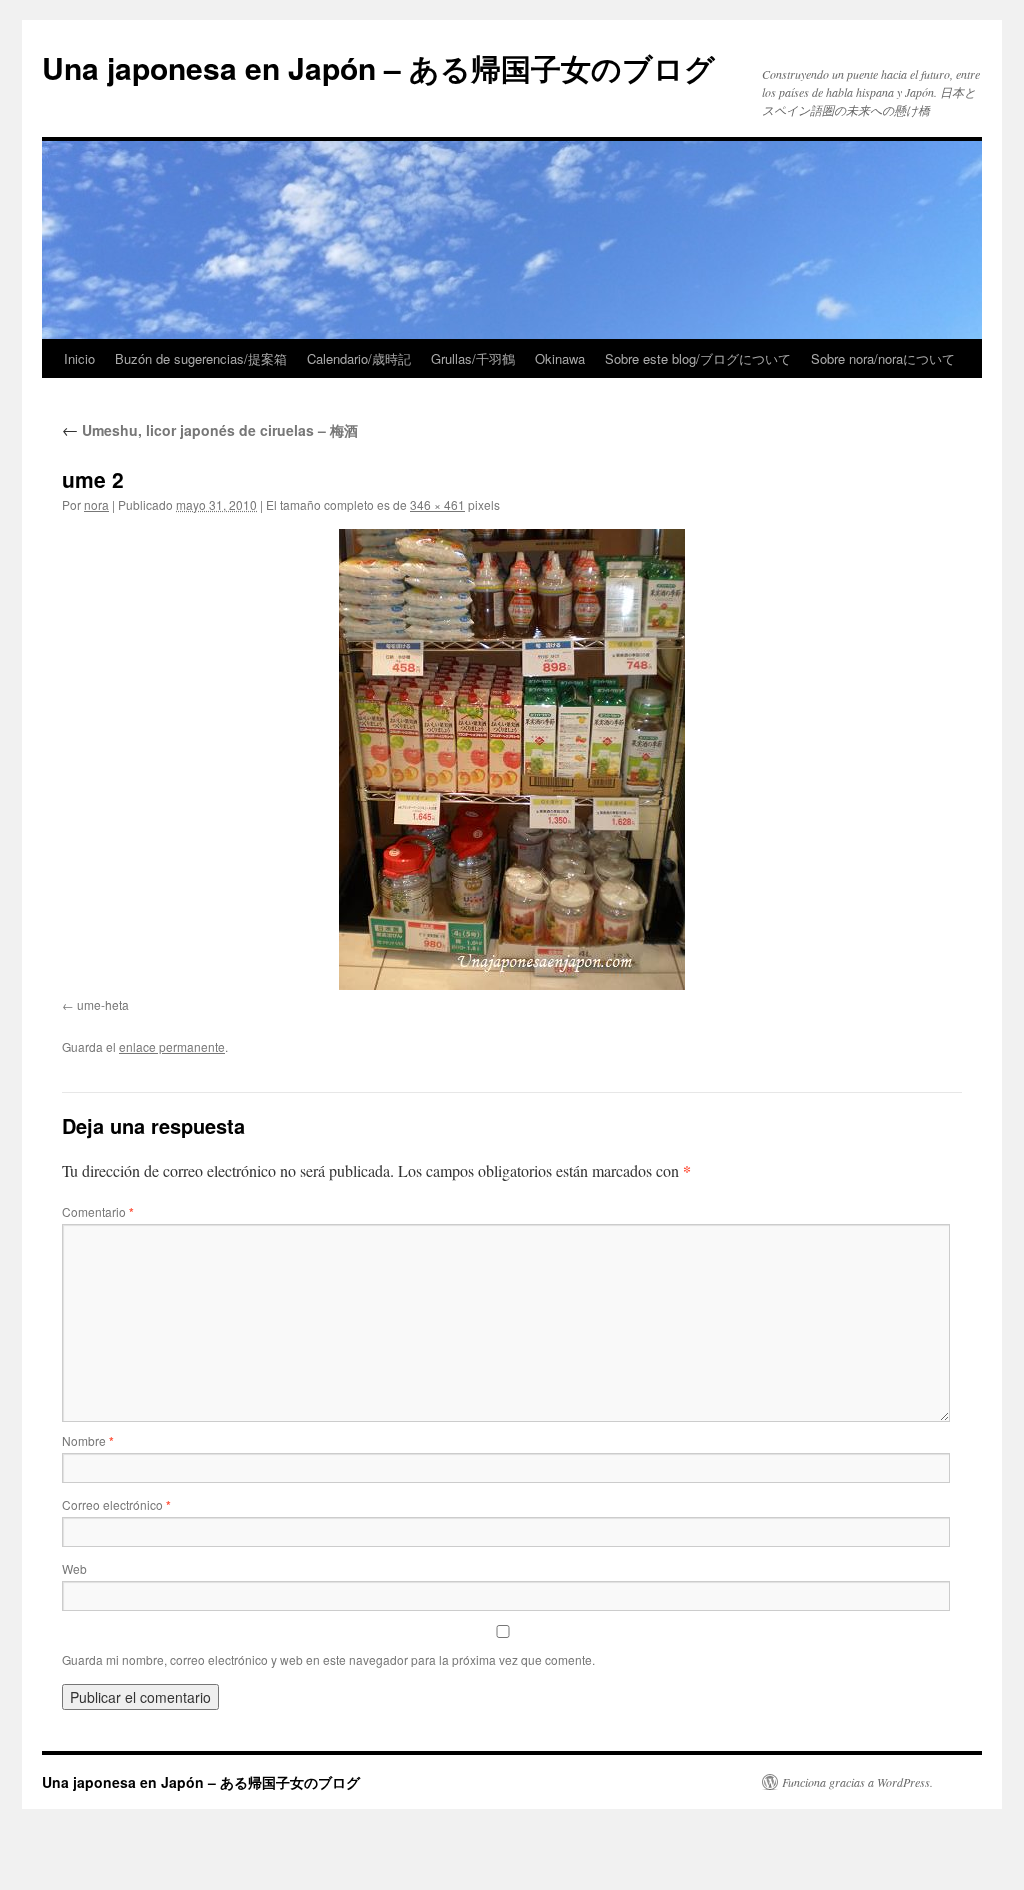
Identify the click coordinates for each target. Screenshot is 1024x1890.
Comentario (98, 1211)
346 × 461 (437, 504)
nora (96, 504)
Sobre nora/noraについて (883, 358)
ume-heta (103, 1004)
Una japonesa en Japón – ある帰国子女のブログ (378, 67)
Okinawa (560, 358)
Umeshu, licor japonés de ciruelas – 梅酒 (210, 430)
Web (74, 1568)
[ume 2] (512, 759)
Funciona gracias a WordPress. (857, 1782)
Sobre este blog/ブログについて (698, 358)
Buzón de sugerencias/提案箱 (201, 358)
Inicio (79, 358)
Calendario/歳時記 (359, 358)
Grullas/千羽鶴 (473, 358)
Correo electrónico (116, 1504)
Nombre (88, 1440)
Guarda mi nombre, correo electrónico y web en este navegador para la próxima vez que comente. (328, 1659)
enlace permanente (172, 1046)
